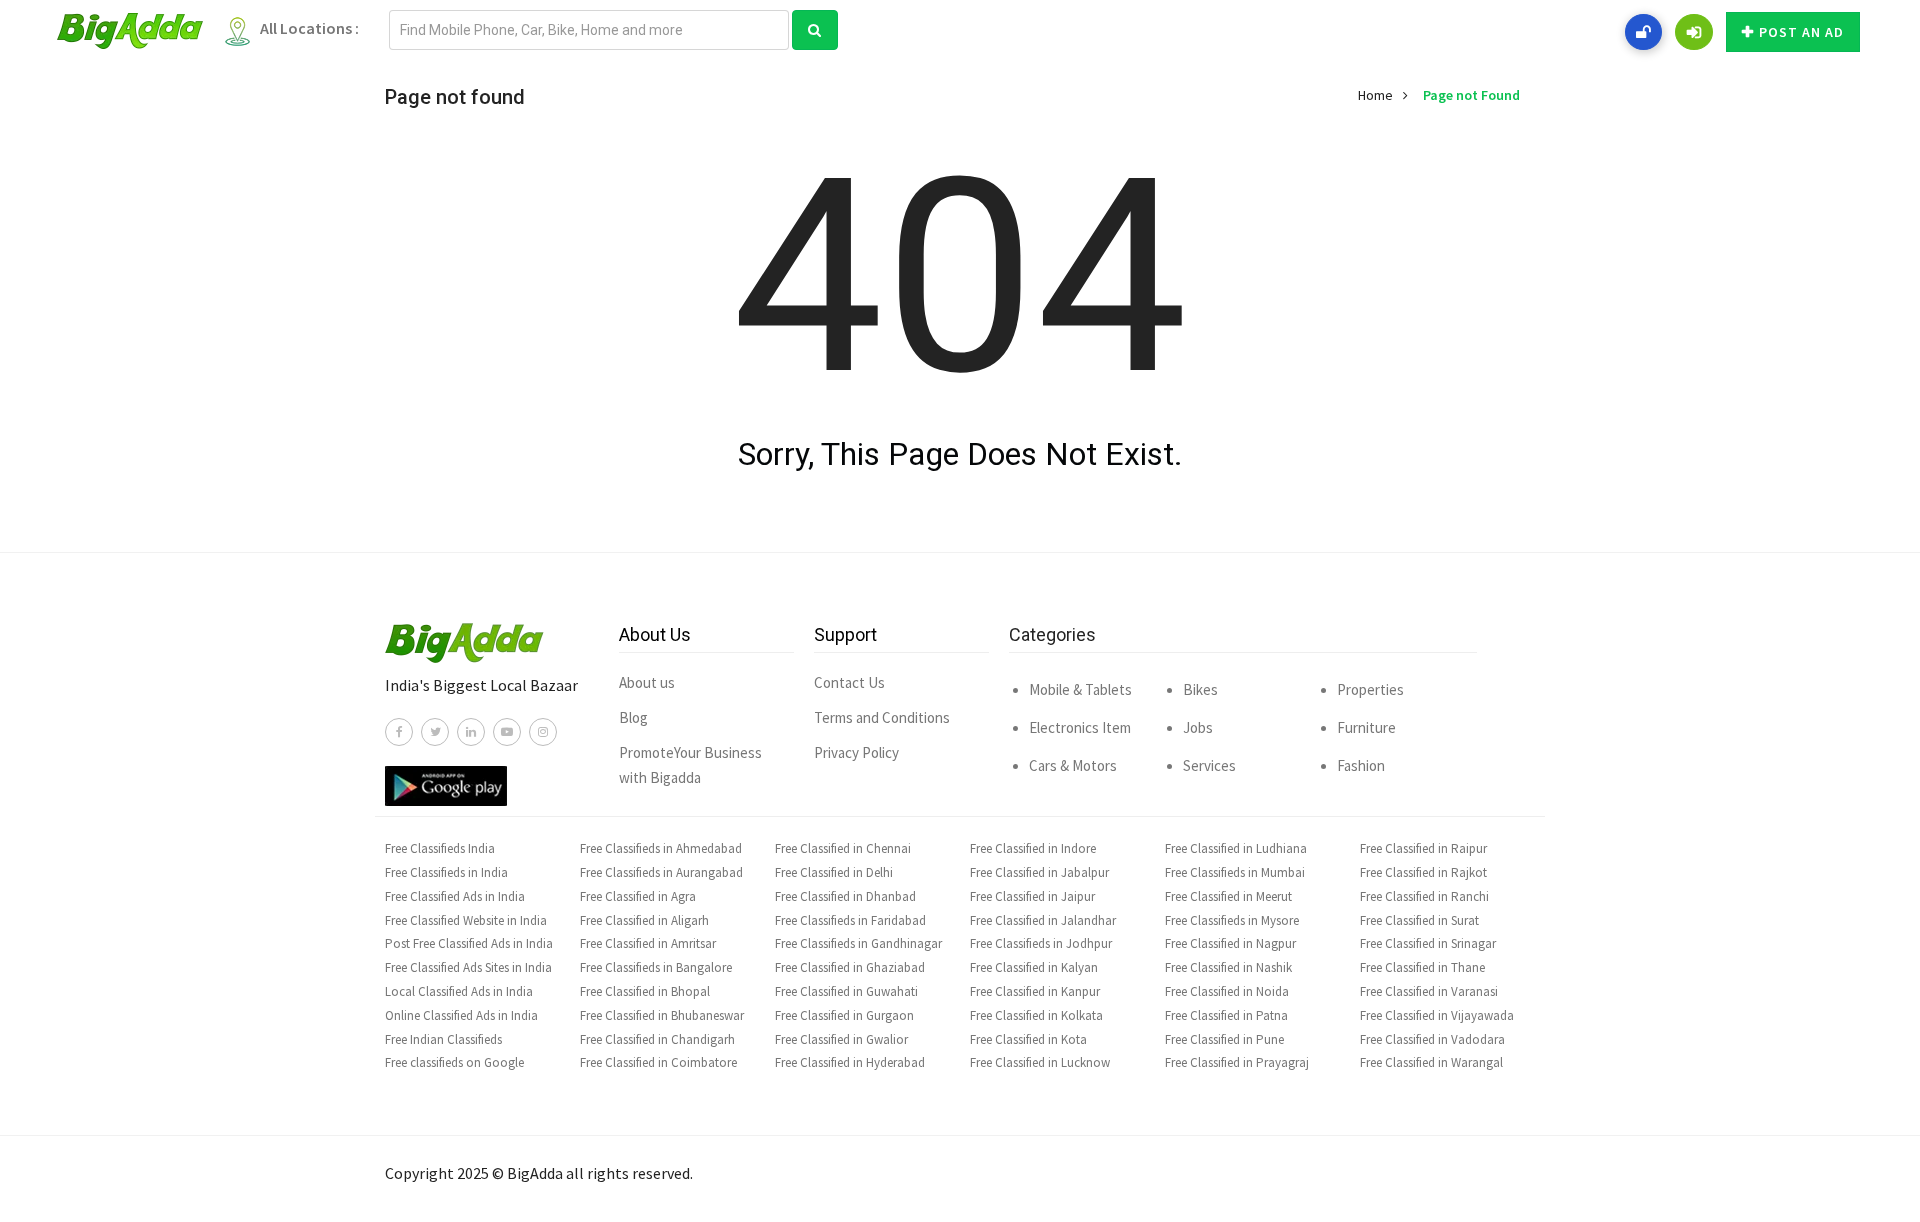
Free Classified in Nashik (1228, 967)
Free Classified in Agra (638, 896)
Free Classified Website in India (466, 920)
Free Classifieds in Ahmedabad (661, 848)
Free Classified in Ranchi (1424, 896)
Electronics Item (1080, 727)
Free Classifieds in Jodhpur (1041, 943)
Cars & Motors (1073, 765)
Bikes (1200, 689)
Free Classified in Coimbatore (658, 1062)
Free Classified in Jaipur (1032, 896)
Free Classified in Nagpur (1230, 943)
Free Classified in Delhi (834, 872)
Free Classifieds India (440, 848)
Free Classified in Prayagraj (1237, 1062)
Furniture (1366, 727)
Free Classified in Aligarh (644, 920)
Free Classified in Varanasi (1429, 991)
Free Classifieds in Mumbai (1235, 872)
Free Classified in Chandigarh (657, 1039)
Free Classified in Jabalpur (1039, 872)
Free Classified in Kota (1028, 1039)
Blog (633, 717)
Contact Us (849, 682)
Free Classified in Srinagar (1428, 943)
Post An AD (1801, 32)
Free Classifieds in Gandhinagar (858, 943)
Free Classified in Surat (1419, 920)
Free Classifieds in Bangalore (656, 967)
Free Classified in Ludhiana (1236, 848)
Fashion (1361, 765)
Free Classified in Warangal (1431, 1062)
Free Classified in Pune (1224, 1039)
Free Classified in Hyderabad (850, 1062)
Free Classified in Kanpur (1035, 991)
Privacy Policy (856, 752)
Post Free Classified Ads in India (469, 943)
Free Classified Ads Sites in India (468, 967)
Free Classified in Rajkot (1423, 872)
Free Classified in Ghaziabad (850, 967)
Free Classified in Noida (1227, 991)
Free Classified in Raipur (1423, 848)
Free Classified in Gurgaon (844, 1015)
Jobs (1198, 727)
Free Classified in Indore (1033, 848)
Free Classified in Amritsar (648, 943)
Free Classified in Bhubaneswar (662, 1015)
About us (647, 682)
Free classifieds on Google (454, 1062)
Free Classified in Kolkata (1036, 1015)
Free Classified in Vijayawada (1437, 1015)
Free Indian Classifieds (443, 1039)
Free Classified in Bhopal (645, 991)
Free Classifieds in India (446, 872)
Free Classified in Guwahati (846, 991)
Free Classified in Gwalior (841, 1039)
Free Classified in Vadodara (1432, 1039)
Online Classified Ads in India (461, 1015)
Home (1375, 95)
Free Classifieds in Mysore (1232, 920)
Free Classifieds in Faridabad (850, 920)
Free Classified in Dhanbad (845, 896)
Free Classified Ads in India (455, 896)
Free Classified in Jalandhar (1043, 920)
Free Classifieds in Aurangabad (661, 872)
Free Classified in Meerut (1228, 896)
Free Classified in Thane (1422, 967)
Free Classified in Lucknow (1040, 1062)
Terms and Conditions (882, 717)
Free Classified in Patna (1226, 1015)
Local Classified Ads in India (459, 991)
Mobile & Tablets (1080, 689)
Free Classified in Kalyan (1034, 967)
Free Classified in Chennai (843, 848)
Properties (1370, 689)
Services (1209, 765)
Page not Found (1471, 95)
